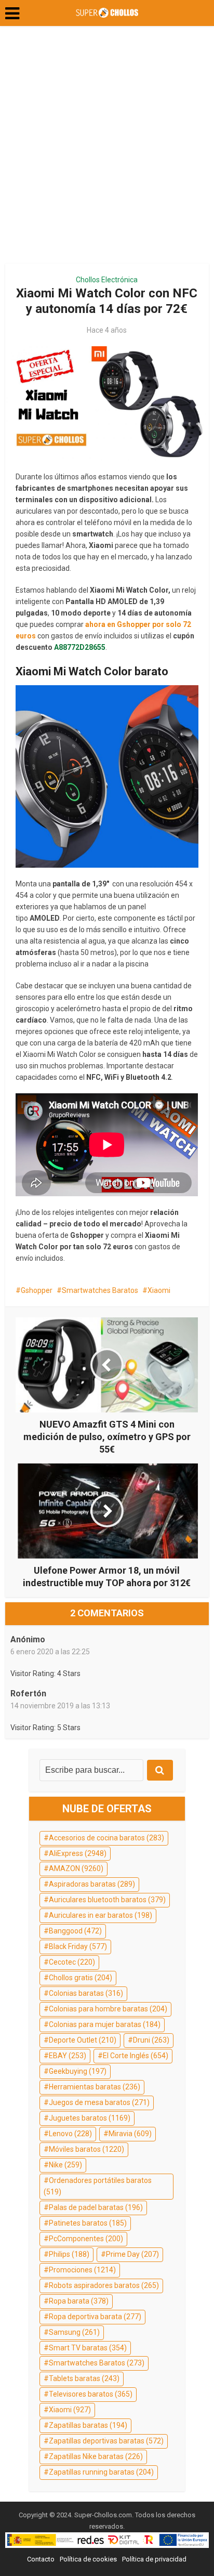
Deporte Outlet (83, 2040)
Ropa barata (79, 2301)
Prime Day (132, 2254)
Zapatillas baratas (88, 2425)
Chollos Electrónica (107, 280)
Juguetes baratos (90, 2118)
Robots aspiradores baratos (104, 2285)
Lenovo (70, 2134)
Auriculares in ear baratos (101, 1915)
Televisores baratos (91, 2394)
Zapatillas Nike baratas (96, 2456)
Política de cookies (88, 2559)
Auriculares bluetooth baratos (107, 1900)
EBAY (68, 2056)
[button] (12, 14)
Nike (65, 2165)
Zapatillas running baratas (101, 2472)
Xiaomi (159, 1290)
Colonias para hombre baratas (108, 2009)
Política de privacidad (154, 2559)
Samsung (74, 2332)
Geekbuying (78, 2071)
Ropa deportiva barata (95, 2317)
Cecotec (72, 1962)
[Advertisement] (107, 149)
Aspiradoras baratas (92, 1884)
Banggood (75, 1931)
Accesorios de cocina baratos (106, 1838)
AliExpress (78, 1853)
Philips (69, 2254)
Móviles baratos (86, 2149)
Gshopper (37, 1290)
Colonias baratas (86, 1993)
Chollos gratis (81, 1978)
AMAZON (76, 1868)
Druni (151, 2040)
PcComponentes (86, 2239)
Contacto (41, 2559)
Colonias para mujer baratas (105, 2024)
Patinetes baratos (88, 2223)
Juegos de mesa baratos (99, 2102)
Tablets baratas (84, 2378)
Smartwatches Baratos (100, 1290)
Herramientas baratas (95, 2087)
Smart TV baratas (88, 2348)
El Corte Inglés (136, 2056)
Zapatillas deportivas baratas (106, 2441)
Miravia (130, 2134)
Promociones (82, 2270)
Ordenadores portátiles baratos (98, 2186)
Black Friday (78, 1946)
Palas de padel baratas (96, 2207)
